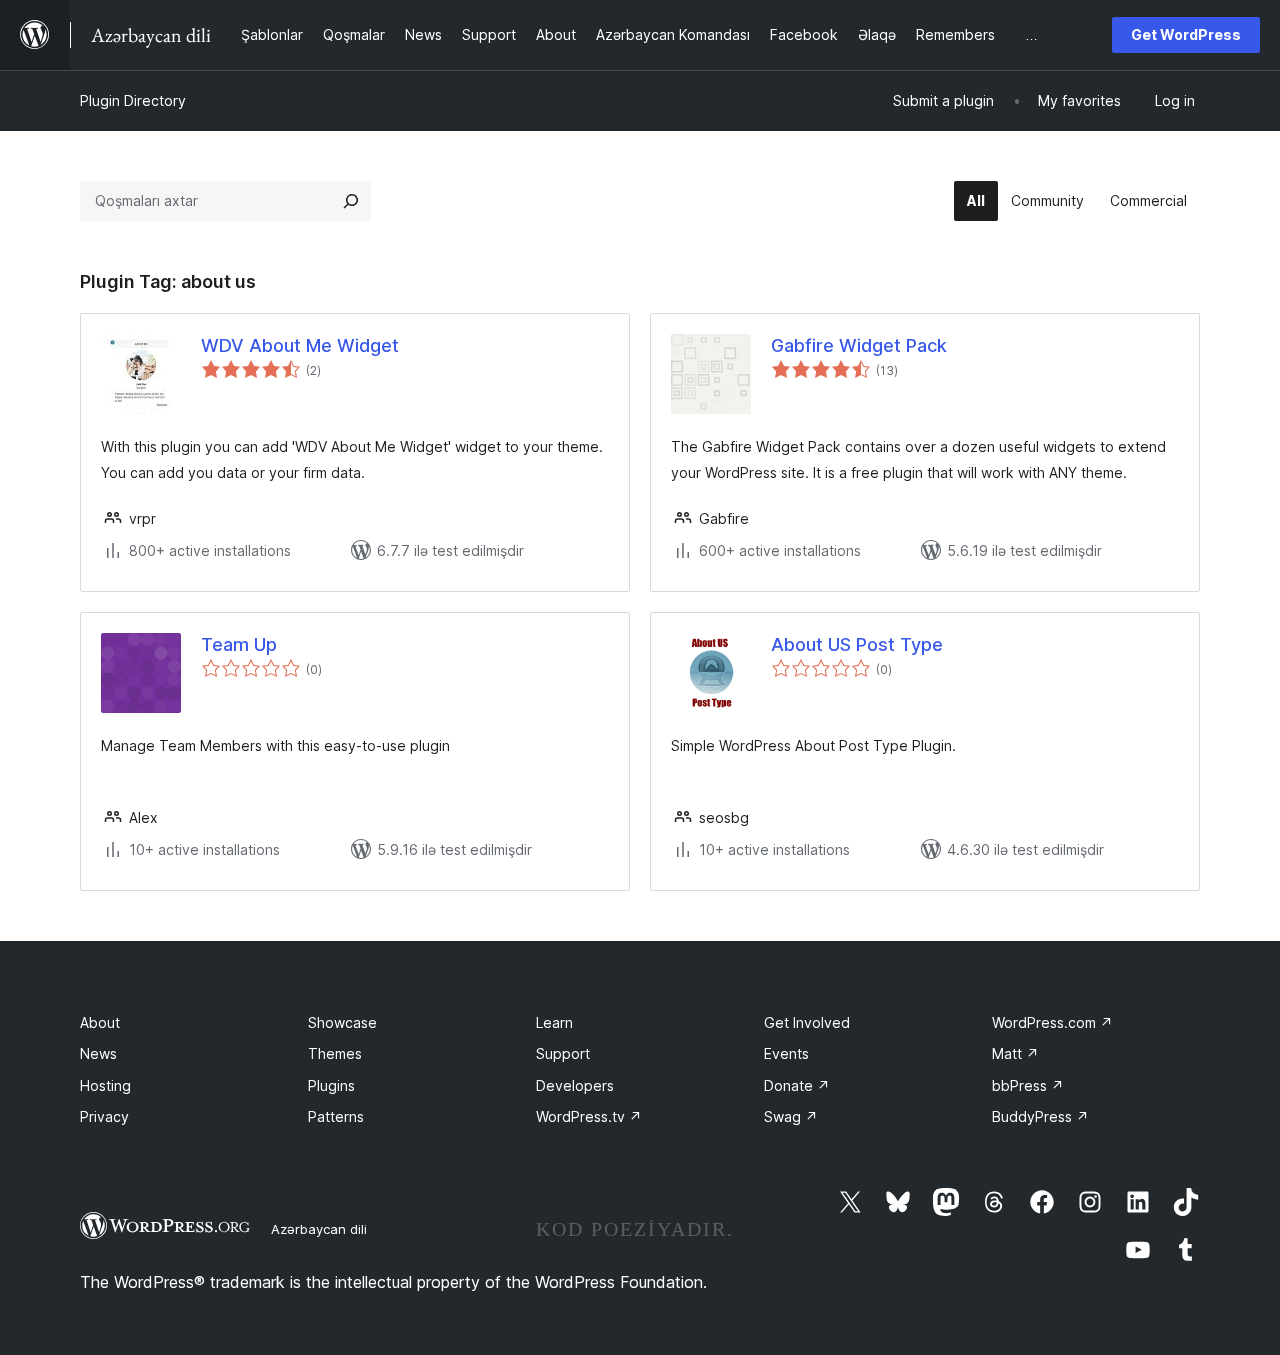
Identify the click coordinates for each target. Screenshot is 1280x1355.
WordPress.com (1052, 1022)
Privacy (104, 1116)
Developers (575, 1085)
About (100, 1022)
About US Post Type (857, 644)
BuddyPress (1040, 1116)
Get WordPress (1186, 34)
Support (563, 1053)
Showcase (342, 1022)
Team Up (239, 644)
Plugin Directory (133, 100)
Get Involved (807, 1022)
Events (786, 1053)
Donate (797, 1085)
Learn (554, 1022)
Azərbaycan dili (319, 1229)
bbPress (1028, 1085)
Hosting (105, 1085)
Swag (791, 1116)
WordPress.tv (589, 1116)
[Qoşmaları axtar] (351, 201)
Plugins (331, 1085)
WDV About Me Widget (300, 345)
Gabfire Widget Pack (859, 345)
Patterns (336, 1116)
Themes (335, 1053)
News (98, 1053)
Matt (1015, 1053)
